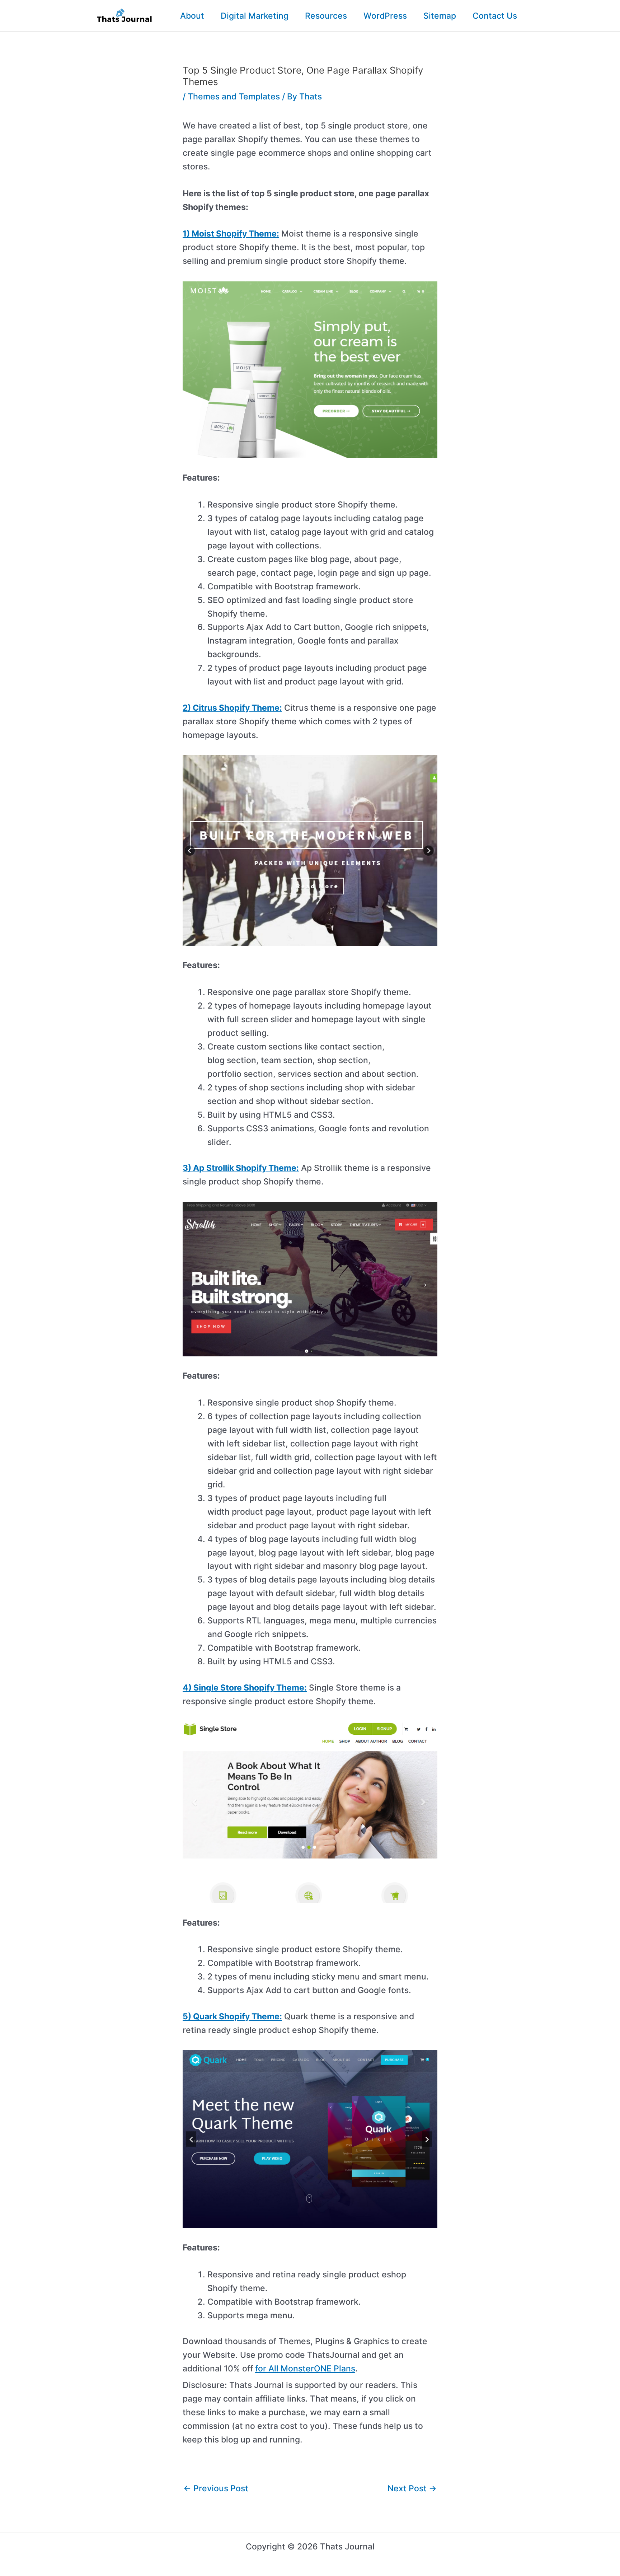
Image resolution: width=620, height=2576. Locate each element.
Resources (326, 16)
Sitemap (440, 16)
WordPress (385, 16)
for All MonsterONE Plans (305, 2369)
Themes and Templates (234, 97)
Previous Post (216, 2488)
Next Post (412, 2488)
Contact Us (495, 16)
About (192, 16)
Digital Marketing (255, 16)
